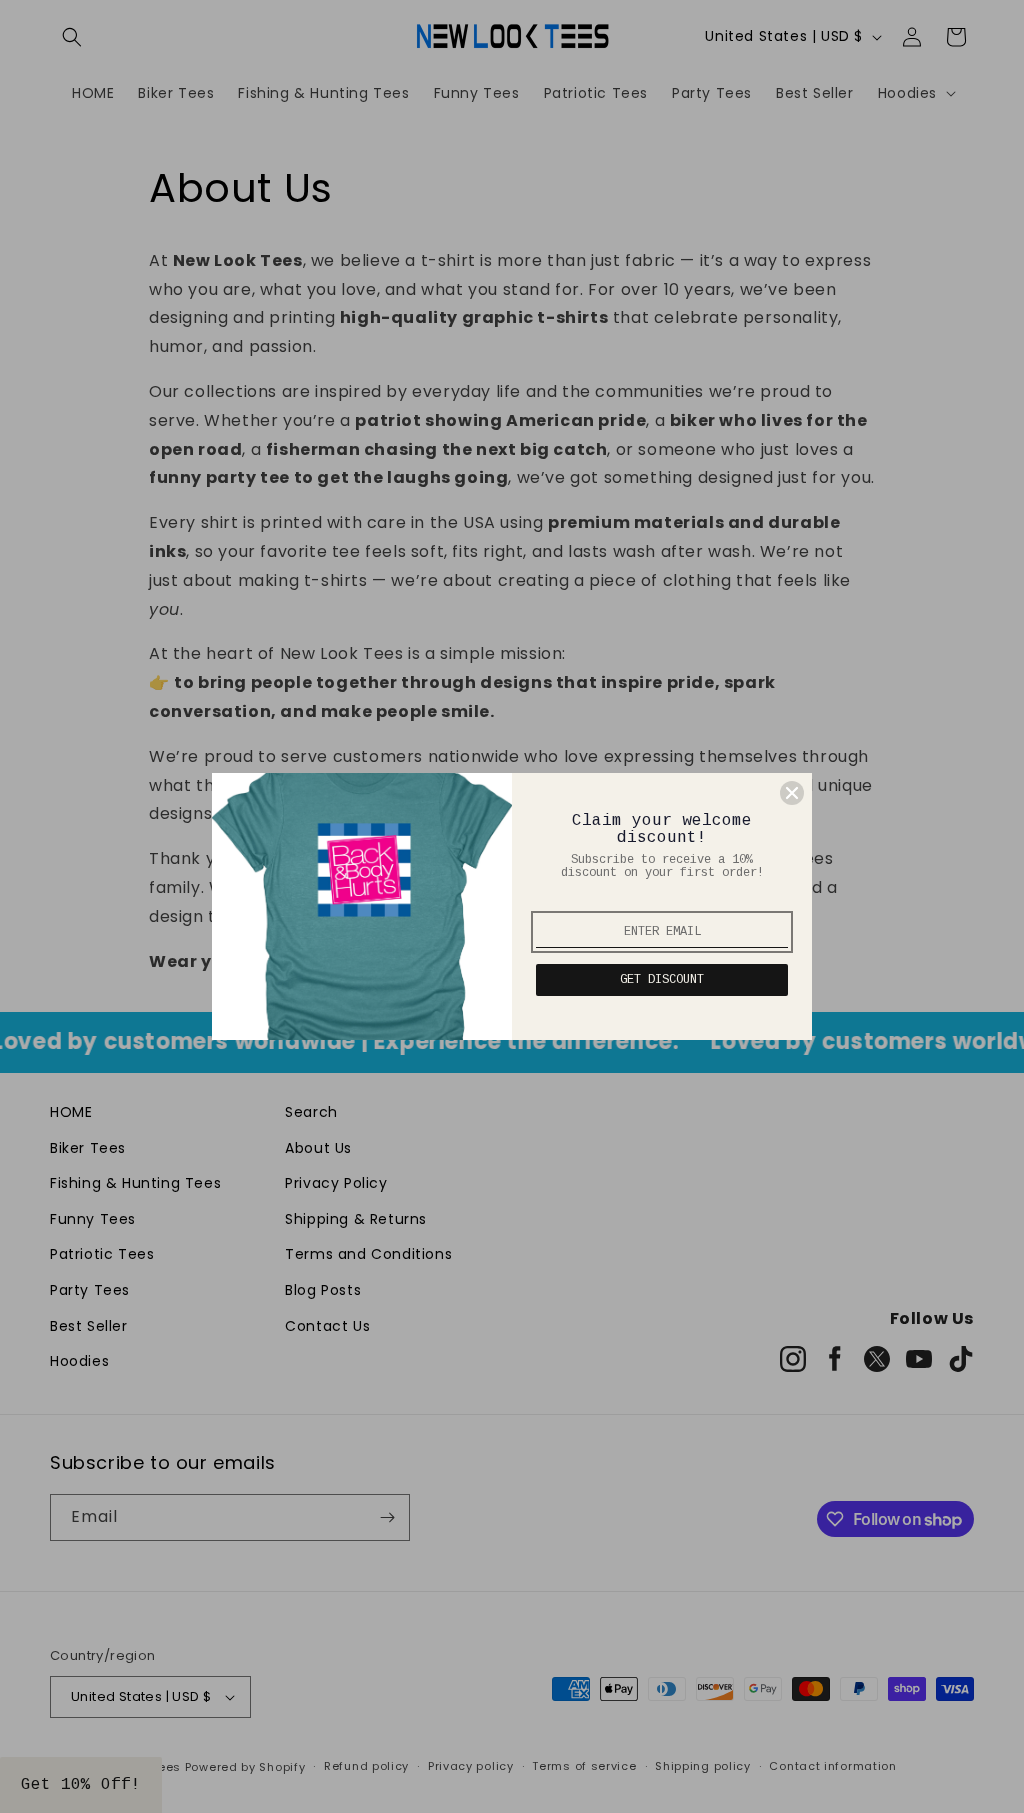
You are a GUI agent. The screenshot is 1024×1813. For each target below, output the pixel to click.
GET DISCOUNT (662, 980)
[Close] (792, 793)
